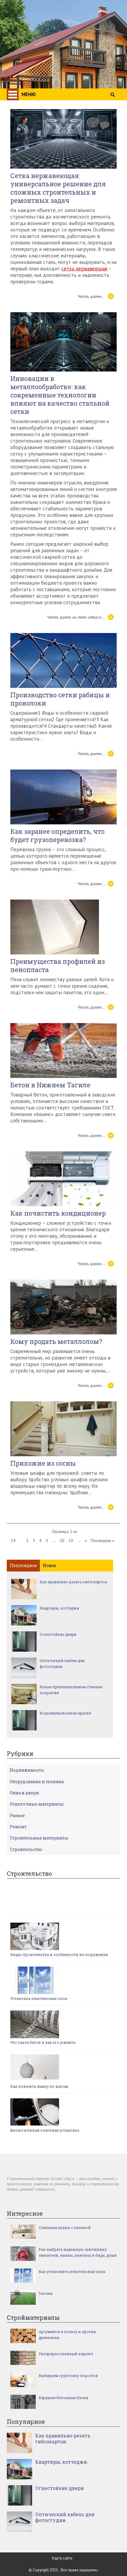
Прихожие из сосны (43, 1463)
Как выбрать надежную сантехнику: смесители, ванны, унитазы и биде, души (78, 2252)
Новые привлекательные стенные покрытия (71, 1690)
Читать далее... (91, 296)
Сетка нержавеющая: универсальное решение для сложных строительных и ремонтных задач (58, 188)
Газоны (46, 2293)
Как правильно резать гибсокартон (73, 1582)
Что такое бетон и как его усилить (43, 2042)
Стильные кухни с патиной (65, 2228)
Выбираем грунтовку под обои (68, 2376)
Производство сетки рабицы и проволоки (60, 699)
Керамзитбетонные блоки (63, 2398)
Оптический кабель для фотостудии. (62, 1663)
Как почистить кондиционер (58, 1213)
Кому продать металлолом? (56, 1342)
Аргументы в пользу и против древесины (67, 2335)
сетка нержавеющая (84, 269)
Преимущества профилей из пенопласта (58, 966)
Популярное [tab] (23, 1565)
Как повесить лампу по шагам (39, 2086)
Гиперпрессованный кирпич (66, 2354)
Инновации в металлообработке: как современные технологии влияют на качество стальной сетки (60, 395)
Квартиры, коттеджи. (60, 1608)
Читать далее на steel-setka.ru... (76, 617)
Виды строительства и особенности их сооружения (59, 1954)
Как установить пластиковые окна (72, 2271)
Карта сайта (62, 2558)
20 (71, 1541)
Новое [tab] (49, 1565)
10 (62, 1541)
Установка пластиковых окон (39, 1998)
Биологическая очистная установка (45, 2130)
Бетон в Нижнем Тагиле (50, 1085)
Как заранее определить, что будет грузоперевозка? (57, 836)
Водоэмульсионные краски (65, 1713)
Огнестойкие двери (58, 1634)
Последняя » (103, 1541)
